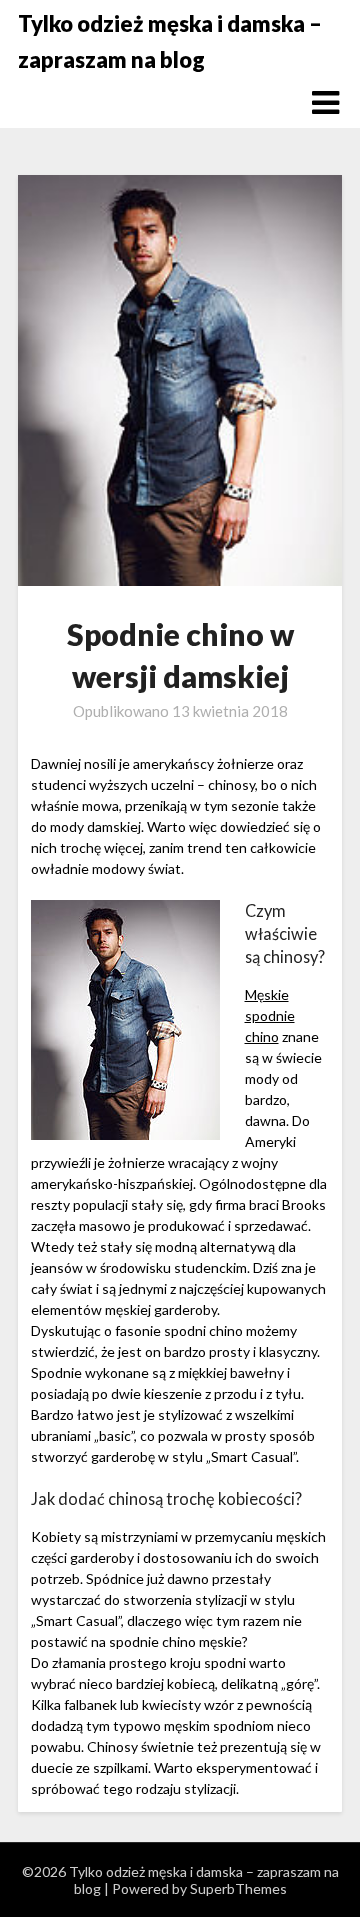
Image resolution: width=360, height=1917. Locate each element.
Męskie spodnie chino (270, 1015)
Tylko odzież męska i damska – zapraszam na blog (170, 41)
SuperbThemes (238, 1888)
